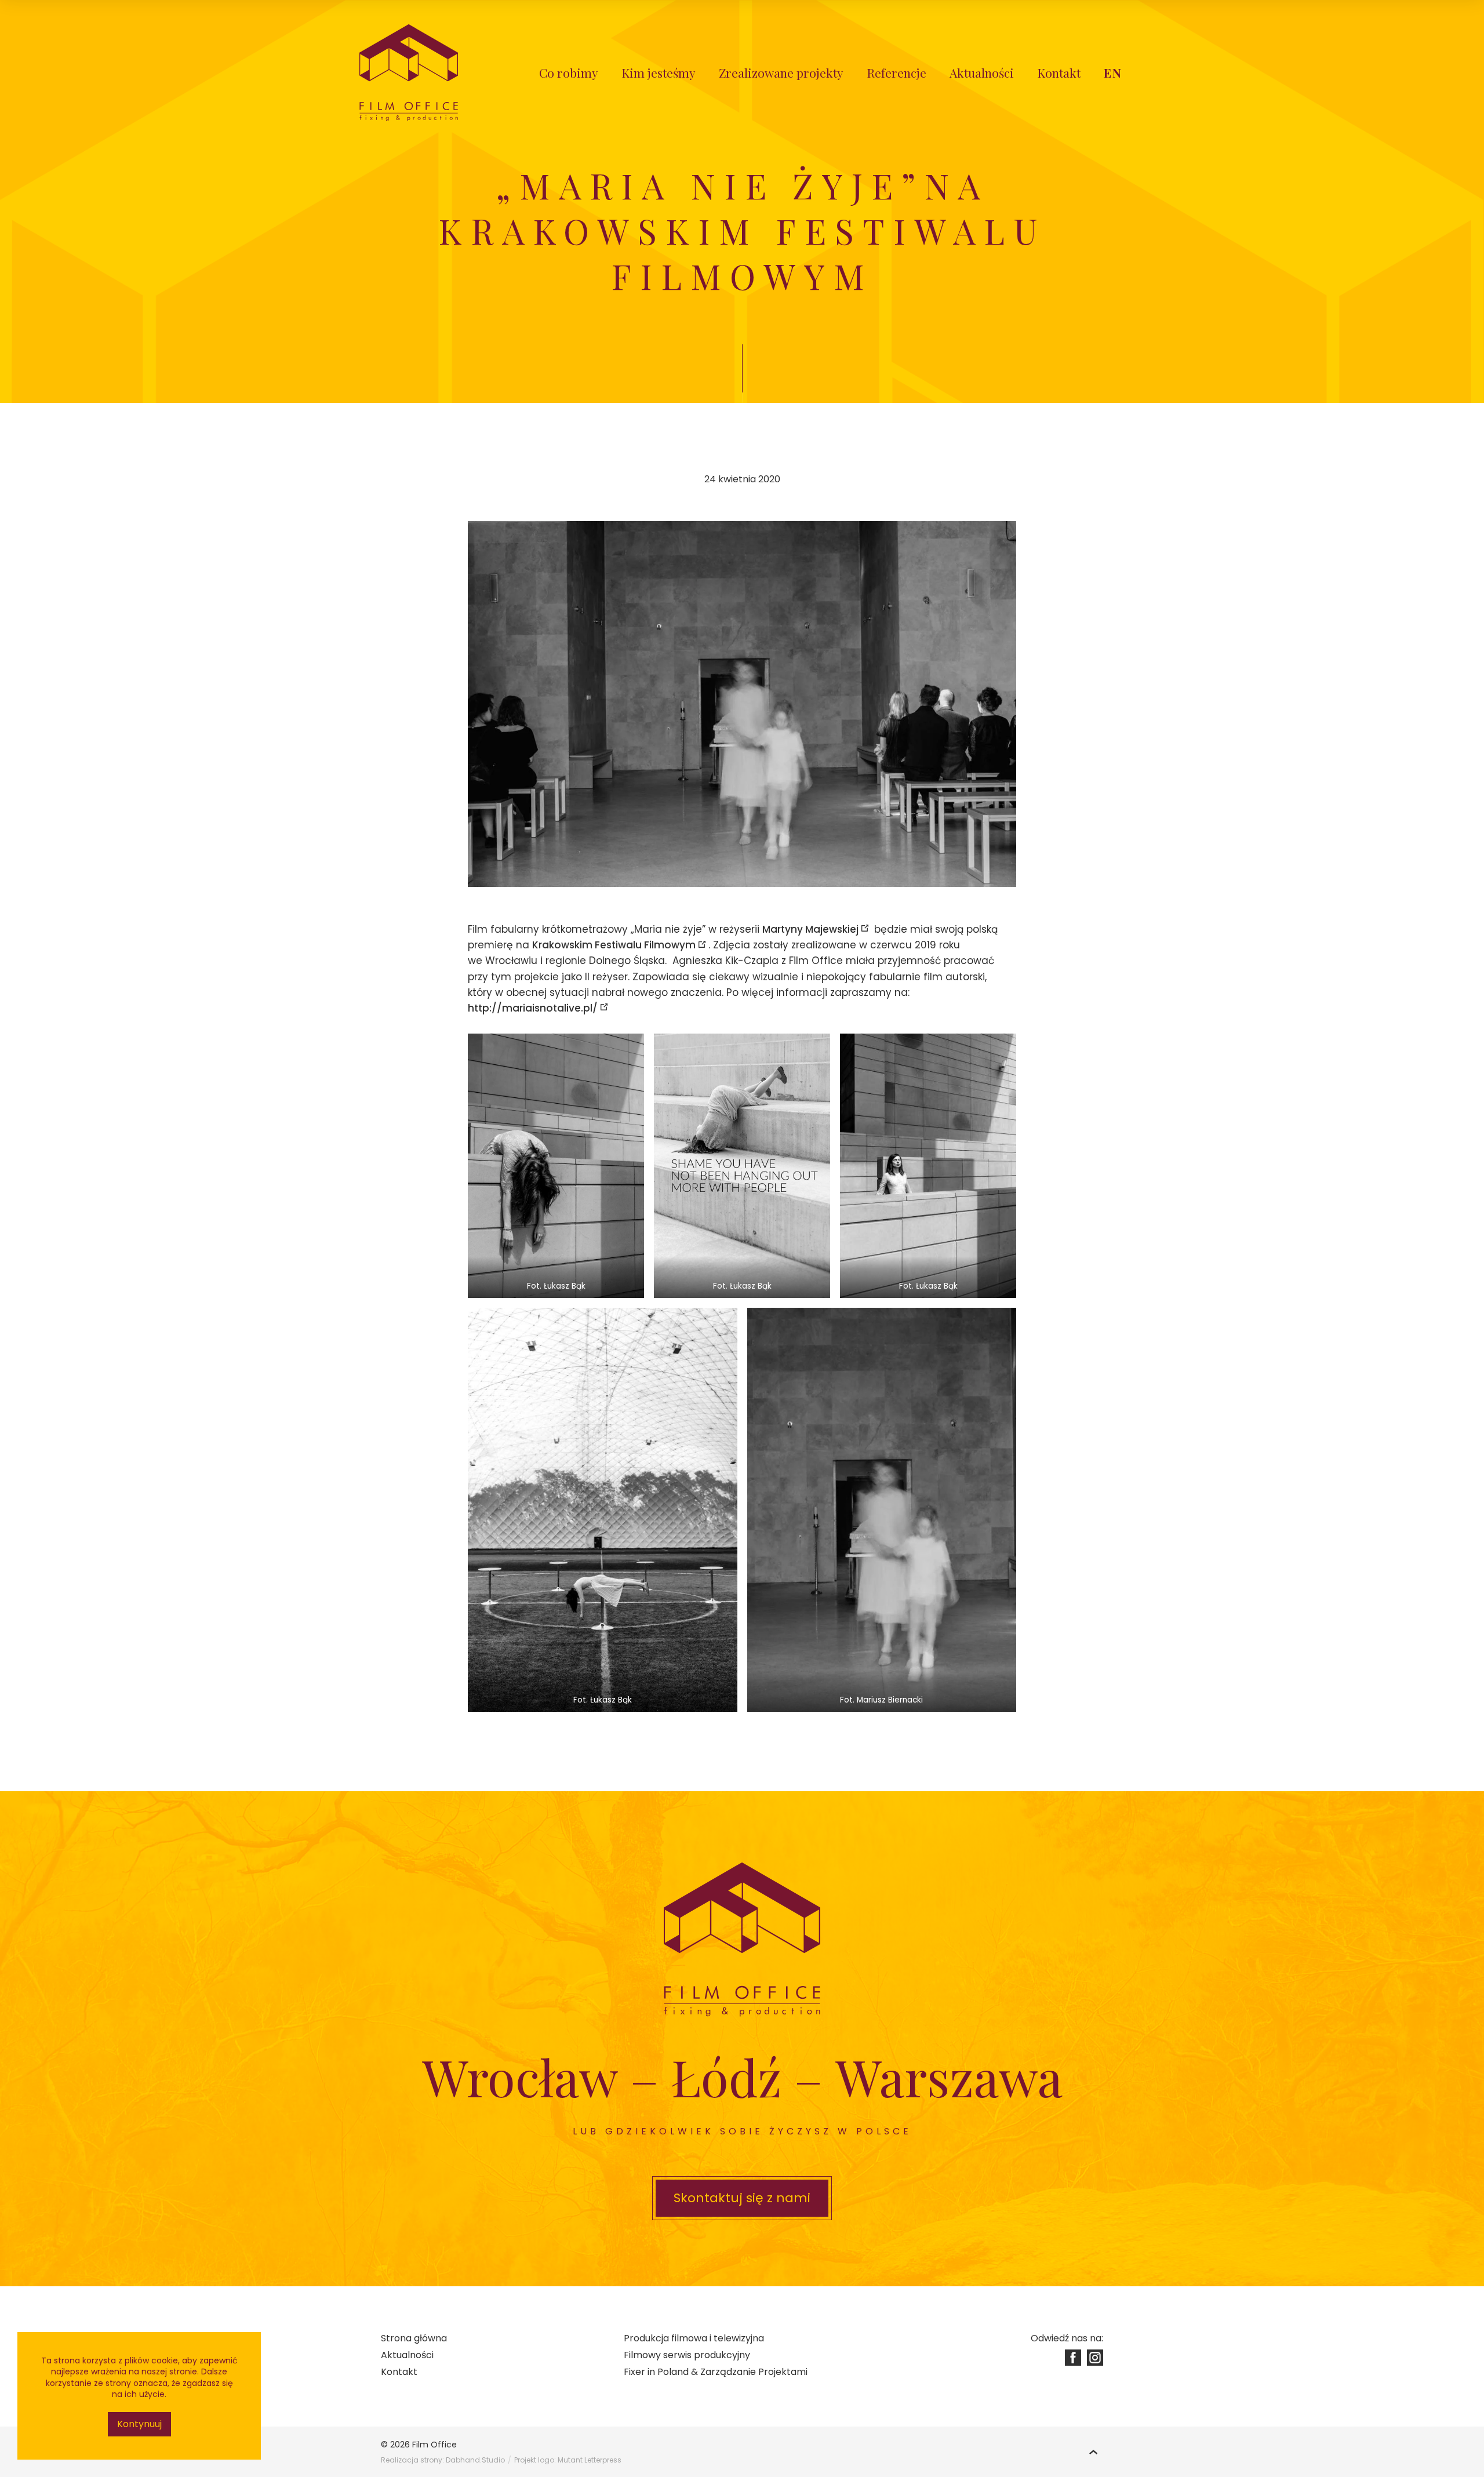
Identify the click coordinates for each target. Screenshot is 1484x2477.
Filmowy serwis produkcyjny (687, 2355)
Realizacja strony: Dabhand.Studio (443, 2460)
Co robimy (569, 72)
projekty (781, 72)
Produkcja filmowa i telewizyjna (694, 2338)
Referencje (896, 72)
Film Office (434, 2445)
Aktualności (982, 72)
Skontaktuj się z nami (742, 2198)
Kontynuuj (139, 2424)
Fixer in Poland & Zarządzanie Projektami (716, 2372)
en (1113, 72)
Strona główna (414, 2338)
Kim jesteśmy (659, 72)
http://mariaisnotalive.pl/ (533, 1008)
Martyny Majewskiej (810, 929)
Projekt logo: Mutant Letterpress (568, 2460)
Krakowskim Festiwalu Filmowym (614, 945)
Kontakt (1059, 72)
